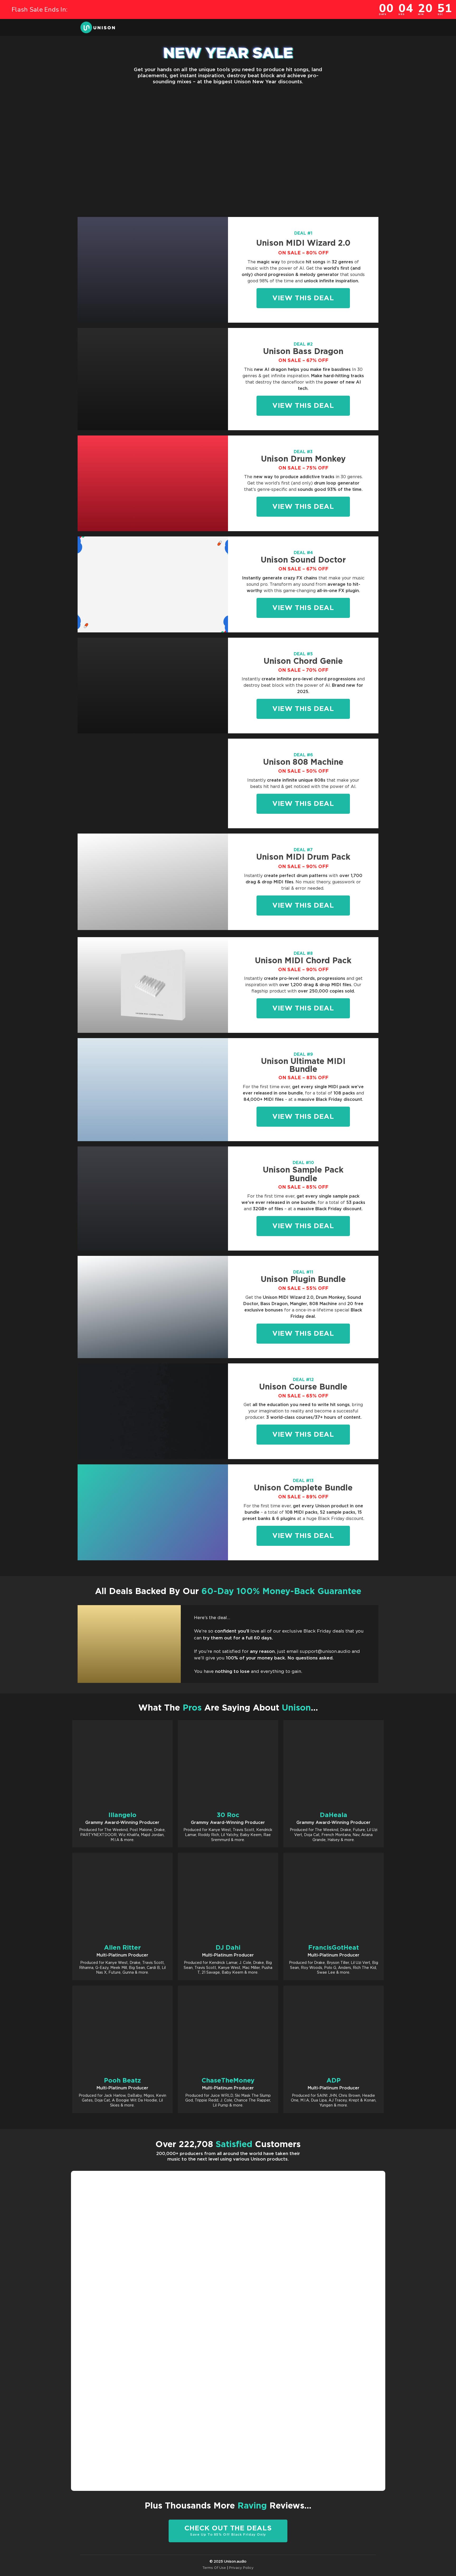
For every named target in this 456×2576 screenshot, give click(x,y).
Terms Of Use (214, 2568)
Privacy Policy (241, 2568)
